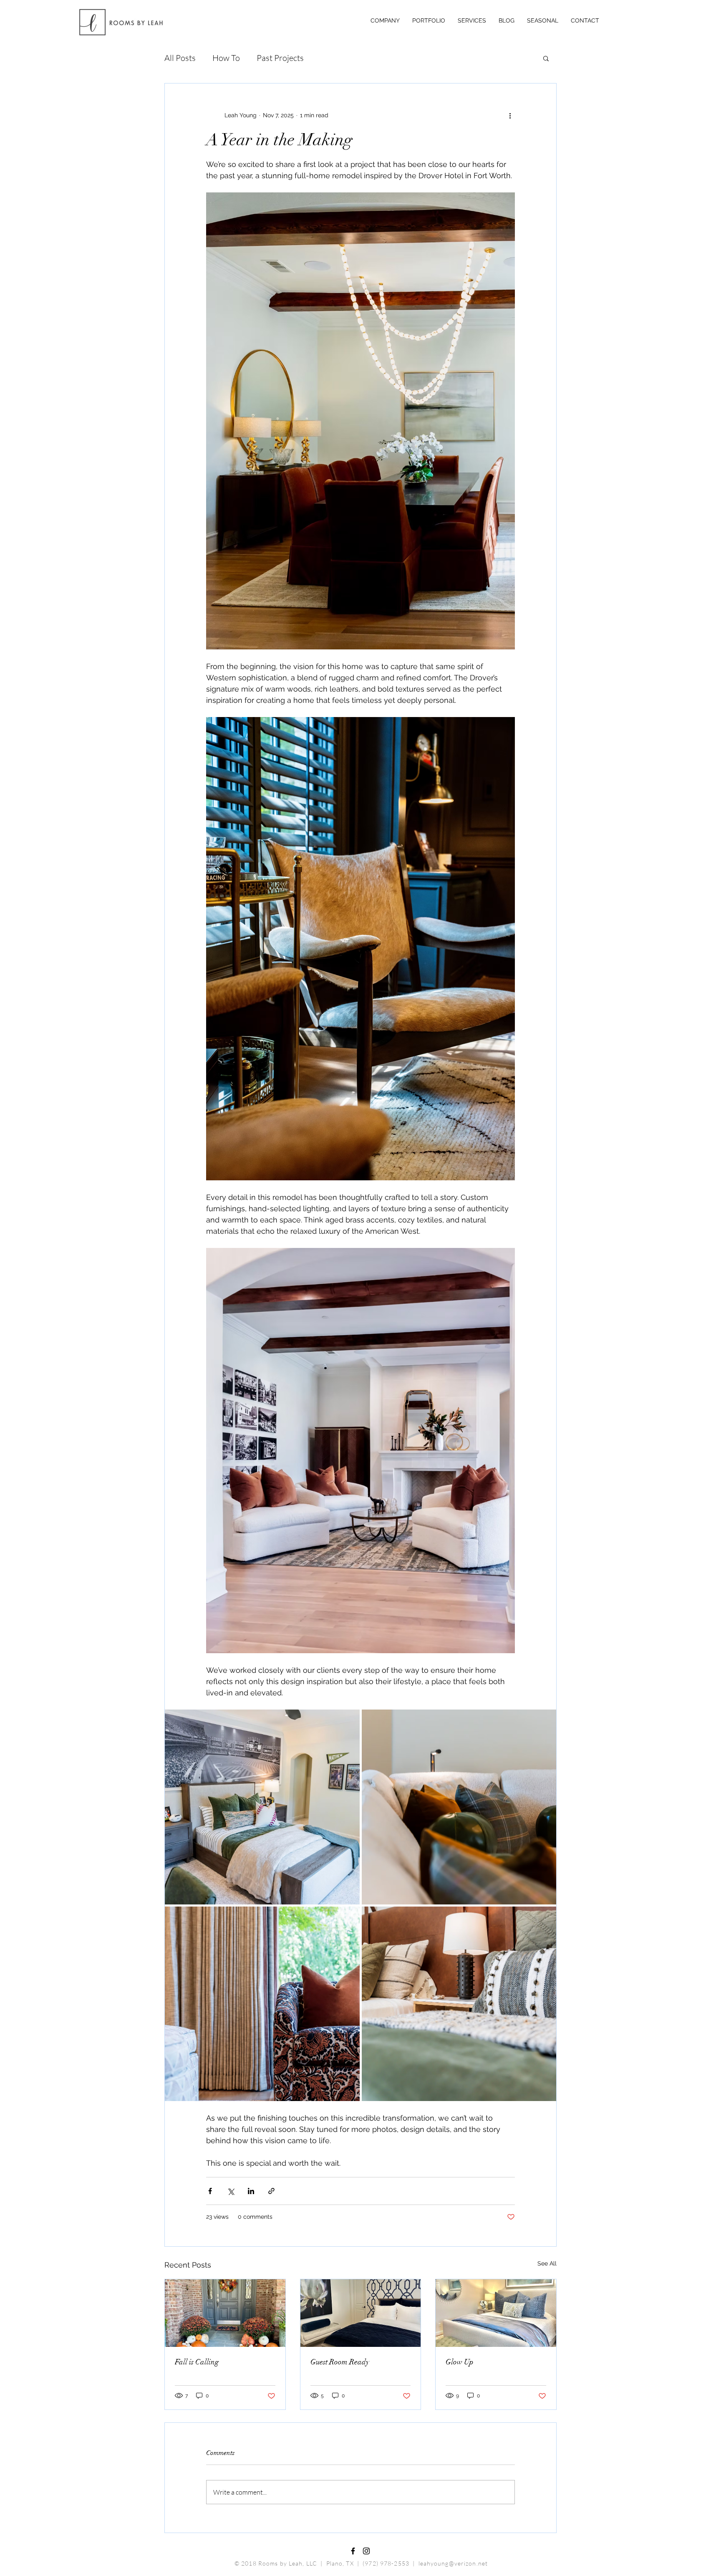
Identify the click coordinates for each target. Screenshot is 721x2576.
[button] (546, 58)
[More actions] (510, 115)
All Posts (180, 58)
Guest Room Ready (340, 2362)
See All (547, 2263)
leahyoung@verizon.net (453, 2563)
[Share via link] (271, 2191)
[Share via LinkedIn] (251, 2191)
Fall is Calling (197, 2362)
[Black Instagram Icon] (366, 2551)
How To (226, 58)
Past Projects (280, 58)
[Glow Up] (496, 2313)
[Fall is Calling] (225, 2313)
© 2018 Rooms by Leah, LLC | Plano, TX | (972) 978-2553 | (326, 2563)
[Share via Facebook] (210, 2191)
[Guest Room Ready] (361, 2313)
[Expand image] (262, 1807)
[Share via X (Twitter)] (231, 2191)
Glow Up (460, 2362)
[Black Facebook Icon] (353, 2551)
